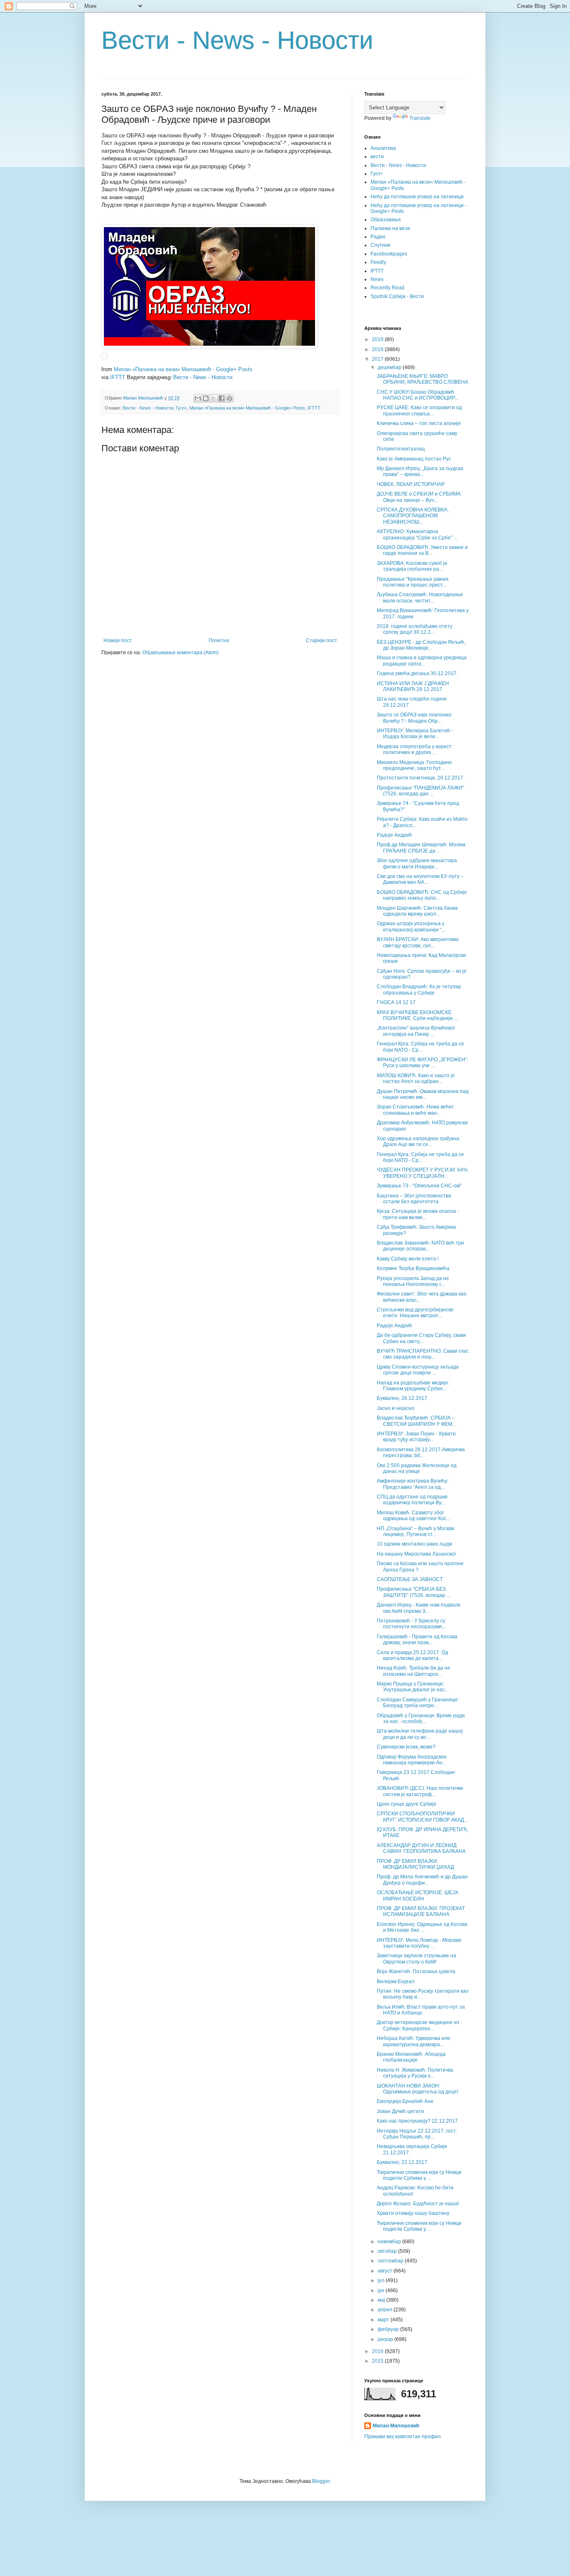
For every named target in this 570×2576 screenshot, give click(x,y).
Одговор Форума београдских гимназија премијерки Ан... (412, 1760)
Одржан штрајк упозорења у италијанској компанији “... (411, 926)
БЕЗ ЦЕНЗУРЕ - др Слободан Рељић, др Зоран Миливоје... (421, 645)
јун (382, 2290)
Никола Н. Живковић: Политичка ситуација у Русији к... (415, 2073)
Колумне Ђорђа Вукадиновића (413, 1268)
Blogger (321, 2481)
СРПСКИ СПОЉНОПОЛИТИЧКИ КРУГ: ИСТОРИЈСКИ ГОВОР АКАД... (422, 1817)
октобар (388, 2251)
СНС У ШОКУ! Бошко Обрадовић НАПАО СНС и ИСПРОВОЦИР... (417, 395)
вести (377, 157)
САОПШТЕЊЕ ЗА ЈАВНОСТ (410, 1579)
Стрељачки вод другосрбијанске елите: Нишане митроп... (415, 1313)
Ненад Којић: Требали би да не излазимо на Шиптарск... (414, 1671)
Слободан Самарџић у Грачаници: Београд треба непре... (418, 1703)
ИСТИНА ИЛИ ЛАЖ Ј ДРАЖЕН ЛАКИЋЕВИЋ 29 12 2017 (413, 686)
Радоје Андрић (395, 835)
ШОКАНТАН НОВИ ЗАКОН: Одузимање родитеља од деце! (417, 2089)
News (377, 279)
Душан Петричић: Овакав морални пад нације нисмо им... (423, 1094)
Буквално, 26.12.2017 (402, 1398)
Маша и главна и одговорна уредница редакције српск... (422, 660)
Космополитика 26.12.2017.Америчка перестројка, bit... (421, 1452)
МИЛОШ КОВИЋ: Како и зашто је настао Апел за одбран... (416, 1078)
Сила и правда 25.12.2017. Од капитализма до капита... (412, 1655)
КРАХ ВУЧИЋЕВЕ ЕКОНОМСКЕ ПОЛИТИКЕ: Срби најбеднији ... (417, 1015)
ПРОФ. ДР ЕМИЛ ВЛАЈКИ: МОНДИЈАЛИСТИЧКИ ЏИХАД (415, 1864)
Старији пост (322, 640)
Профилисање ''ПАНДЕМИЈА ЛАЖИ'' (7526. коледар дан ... (420, 791)
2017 (378, 359)
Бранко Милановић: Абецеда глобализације (411, 2057)
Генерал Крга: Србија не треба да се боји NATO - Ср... (420, 1047)
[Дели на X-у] (214, 398)
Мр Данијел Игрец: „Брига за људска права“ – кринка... (420, 471)
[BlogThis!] (206, 398)
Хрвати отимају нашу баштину (413, 2213)
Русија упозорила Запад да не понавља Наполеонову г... (413, 1281)
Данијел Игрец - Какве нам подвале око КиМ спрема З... (419, 1608)
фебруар (389, 2329)
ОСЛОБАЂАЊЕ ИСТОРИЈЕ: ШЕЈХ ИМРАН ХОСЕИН (417, 1895)
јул (382, 2280)
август (386, 2271)
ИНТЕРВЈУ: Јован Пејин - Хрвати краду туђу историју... (416, 1437)
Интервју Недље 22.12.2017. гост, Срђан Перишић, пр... (417, 2134)
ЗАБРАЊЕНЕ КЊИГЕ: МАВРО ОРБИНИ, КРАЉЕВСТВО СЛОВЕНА (422, 379)
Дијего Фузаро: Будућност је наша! (418, 2204)
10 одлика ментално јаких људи (415, 1544)
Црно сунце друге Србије (407, 1804)
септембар (391, 2261)
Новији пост (118, 640)
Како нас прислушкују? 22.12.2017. (418, 2121)
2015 (378, 2361)
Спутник (380, 245)
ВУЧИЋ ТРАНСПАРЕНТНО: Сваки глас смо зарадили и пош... (423, 1354)
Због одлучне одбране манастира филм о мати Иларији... (417, 863)
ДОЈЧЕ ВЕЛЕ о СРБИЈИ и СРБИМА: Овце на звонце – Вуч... (419, 497)
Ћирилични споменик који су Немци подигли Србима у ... (419, 2175)
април (386, 2310)
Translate (420, 118)
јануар (386, 2339)
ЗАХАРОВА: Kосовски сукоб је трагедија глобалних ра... (412, 566)
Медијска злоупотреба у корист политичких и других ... (414, 749)
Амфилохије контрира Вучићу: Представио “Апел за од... (413, 1484)
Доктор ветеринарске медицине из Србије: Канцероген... (418, 2025)
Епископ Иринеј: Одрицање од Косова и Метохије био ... (422, 1927)
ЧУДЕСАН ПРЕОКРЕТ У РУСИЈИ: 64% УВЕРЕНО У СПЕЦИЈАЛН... (422, 1173)
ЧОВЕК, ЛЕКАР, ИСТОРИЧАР (411, 484)
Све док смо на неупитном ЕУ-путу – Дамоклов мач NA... (420, 879)
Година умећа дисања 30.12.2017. (417, 673)
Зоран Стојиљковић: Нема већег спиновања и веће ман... (415, 1110)
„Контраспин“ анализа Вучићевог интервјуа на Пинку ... (416, 1031)
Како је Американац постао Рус (414, 459)
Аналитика (383, 148)
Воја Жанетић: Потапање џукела (416, 1971)
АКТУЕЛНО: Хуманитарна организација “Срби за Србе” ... (417, 534)
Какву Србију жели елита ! (408, 1259)
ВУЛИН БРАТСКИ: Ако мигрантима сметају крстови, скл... (418, 942)
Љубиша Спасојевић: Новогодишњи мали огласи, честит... (420, 597)
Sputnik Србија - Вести (397, 296)
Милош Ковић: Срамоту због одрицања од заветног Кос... (414, 1516)
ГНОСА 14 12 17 (396, 1002)
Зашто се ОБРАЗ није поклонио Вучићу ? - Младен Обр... (414, 718)
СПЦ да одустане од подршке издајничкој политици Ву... (412, 1500)
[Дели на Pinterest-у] (230, 398)
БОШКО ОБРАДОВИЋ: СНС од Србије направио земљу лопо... (422, 895)
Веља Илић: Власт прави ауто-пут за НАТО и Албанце (421, 2010)
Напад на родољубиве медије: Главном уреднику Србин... (413, 1386)
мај (382, 2300)
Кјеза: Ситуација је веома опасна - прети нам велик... (418, 1214)
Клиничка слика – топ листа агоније (419, 423)
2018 (378, 349)
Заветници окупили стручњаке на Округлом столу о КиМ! (416, 1959)
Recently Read (387, 288)
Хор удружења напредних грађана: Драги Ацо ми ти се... (419, 1141)
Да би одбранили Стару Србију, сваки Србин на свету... (421, 1338)
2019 (378, 339)
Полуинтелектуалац (401, 449)
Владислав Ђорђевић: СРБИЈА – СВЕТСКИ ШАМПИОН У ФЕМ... (416, 1421)
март (384, 2320)
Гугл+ (181, 408)
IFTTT (118, 377)
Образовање (386, 220)
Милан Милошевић (396, 2426)
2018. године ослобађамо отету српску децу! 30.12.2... (415, 629)
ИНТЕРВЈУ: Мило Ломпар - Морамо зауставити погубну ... (419, 1943)
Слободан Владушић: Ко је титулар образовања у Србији (419, 989)
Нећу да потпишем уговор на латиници (417, 197)
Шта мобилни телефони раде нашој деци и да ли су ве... (420, 1734)
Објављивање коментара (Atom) (180, 653)
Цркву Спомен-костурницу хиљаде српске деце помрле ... (418, 1370)
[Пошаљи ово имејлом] (198, 398)
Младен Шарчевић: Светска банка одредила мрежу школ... (417, 911)
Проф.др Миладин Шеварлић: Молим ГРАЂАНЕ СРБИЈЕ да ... (421, 848)
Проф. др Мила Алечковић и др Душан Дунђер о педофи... (422, 1880)
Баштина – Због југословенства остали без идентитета (414, 1199)
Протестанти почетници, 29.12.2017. (421, 778)
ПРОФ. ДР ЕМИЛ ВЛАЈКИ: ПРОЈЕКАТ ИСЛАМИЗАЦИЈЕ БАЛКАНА (421, 1911)
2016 (378, 2351)
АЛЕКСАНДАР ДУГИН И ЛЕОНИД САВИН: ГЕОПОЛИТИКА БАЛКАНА (421, 1848)
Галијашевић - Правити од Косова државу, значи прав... (417, 1640)
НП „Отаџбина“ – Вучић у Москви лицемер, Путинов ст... (416, 1531)
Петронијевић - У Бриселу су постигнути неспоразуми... (411, 1624)
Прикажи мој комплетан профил (402, 2437)
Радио (378, 237)
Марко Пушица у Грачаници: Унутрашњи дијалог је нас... (413, 1687)
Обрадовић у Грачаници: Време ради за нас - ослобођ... (421, 1718)
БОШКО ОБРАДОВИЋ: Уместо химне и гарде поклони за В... (422, 550)
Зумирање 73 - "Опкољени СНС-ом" (419, 1186)
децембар (390, 367)
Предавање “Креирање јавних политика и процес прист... (413, 582)
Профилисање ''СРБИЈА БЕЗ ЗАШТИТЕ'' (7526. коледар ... (414, 1592)
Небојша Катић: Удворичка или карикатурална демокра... (414, 2041)
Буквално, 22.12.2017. (403, 2162)
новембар (390, 2242)
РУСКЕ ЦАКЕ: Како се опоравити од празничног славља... (419, 410)
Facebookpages (389, 254)
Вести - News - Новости (237, 40)
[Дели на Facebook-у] (222, 398)
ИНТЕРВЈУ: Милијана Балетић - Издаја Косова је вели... (415, 734)
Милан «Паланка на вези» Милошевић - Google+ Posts (183, 369)
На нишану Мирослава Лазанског (416, 1554)
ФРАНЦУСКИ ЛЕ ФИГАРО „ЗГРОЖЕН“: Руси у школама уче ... (422, 1063)
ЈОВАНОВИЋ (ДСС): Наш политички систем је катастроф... (420, 1791)
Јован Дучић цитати (400, 2111)
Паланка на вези (390, 228)
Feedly (378, 262)
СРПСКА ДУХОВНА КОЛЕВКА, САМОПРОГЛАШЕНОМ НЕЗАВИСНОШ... (413, 516)
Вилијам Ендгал (396, 1981)
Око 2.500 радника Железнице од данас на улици (417, 1468)
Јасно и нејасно (396, 1408)
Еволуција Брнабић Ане (405, 2101)
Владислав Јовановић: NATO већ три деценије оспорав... (420, 1246)
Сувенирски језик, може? (406, 1747)
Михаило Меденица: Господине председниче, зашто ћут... (414, 765)
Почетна (219, 640)
